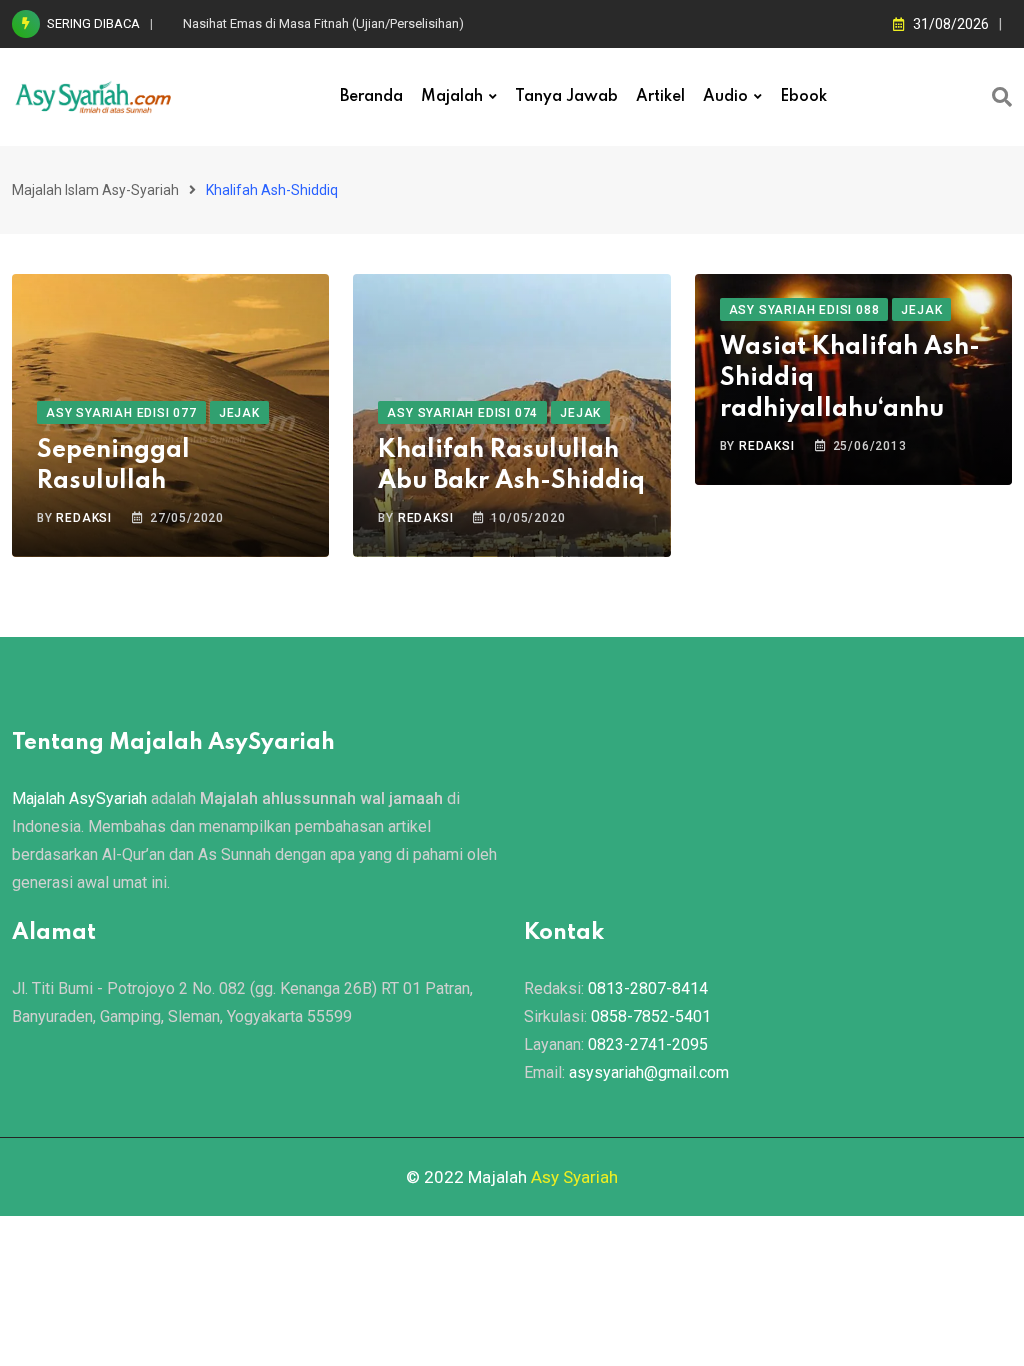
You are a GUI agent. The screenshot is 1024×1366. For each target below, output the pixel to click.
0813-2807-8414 (648, 988)
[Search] (1002, 97)
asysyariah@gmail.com (649, 1072)
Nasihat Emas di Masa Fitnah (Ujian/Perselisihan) (323, 23)
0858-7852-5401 (651, 1016)
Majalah (452, 97)
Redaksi (84, 518)
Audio (725, 97)
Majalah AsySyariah (79, 798)
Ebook (803, 97)
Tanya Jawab (566, 97)
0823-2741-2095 (648, 1044)
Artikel (660, 97)
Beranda (371, 97)
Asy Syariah (574, 1177)
